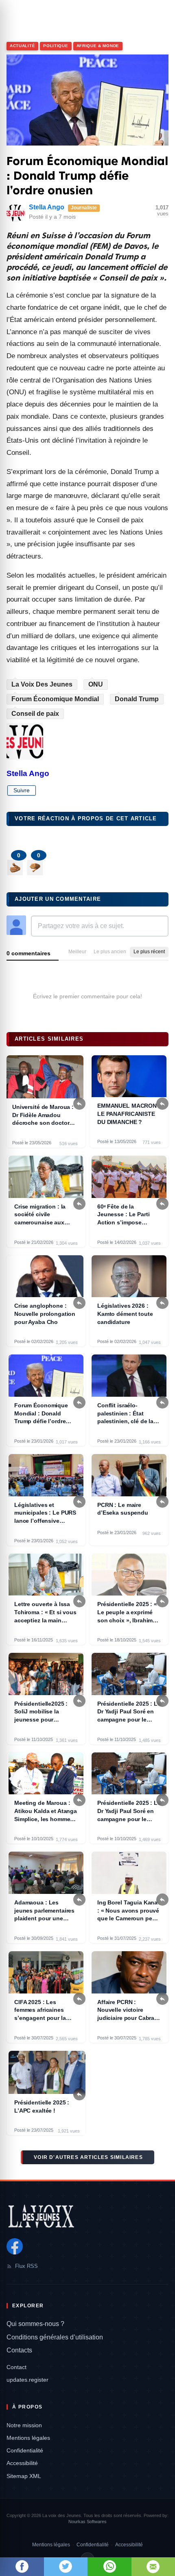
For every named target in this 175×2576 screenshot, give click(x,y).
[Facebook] (15, 2246)
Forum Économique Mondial (55, 699)
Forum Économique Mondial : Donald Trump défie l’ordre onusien (87, 176)
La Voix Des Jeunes (42, 684)
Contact (16, 2367)
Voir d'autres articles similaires (88, 2157)
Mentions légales (28, 2438)
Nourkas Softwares (87, 2522)
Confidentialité (25, 2450)
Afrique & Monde (98, 46)
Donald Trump (137, 699)
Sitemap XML (24, 2476)
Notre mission (24, 2425)
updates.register (27, 2380)
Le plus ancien (110, 952)
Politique (56, 46)
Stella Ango (47, 207)
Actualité (22, 46)
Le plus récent (149, 952)
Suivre (22, 790)
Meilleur (77, 952)
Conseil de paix (35, 714)
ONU (96, 684)
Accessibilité (22, 2463)
